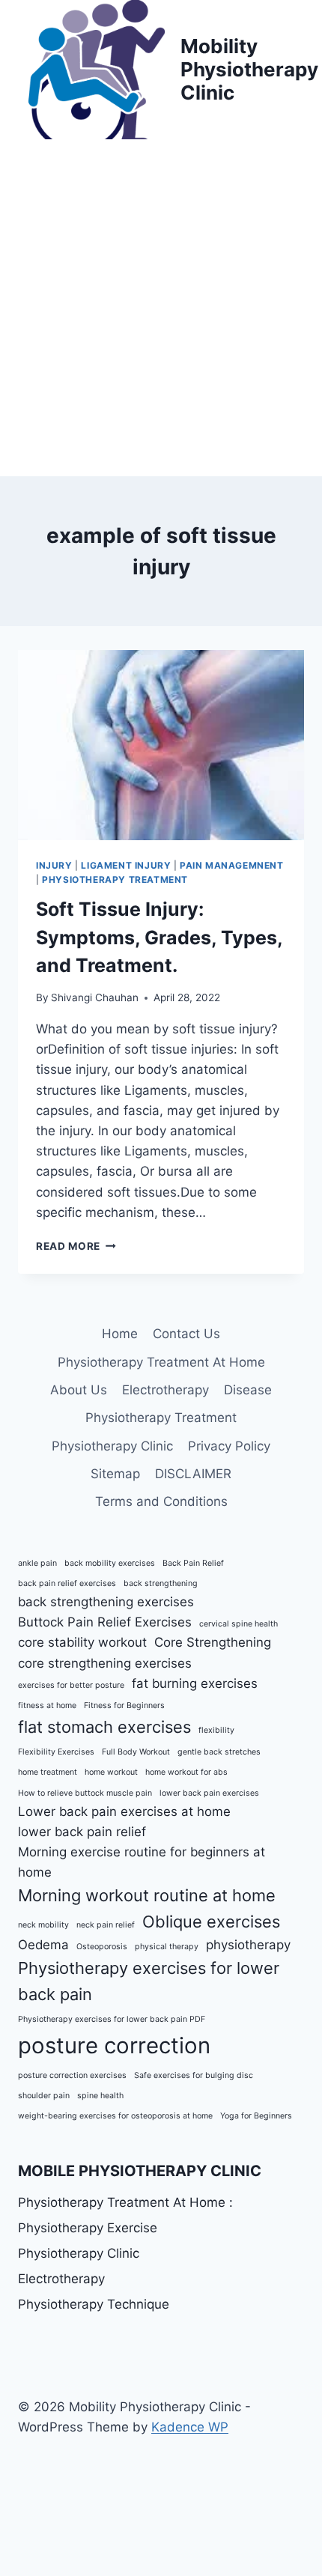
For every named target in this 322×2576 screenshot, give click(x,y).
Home (120, 1334)
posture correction (114, 2045)
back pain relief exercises (67, 1583)
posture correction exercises (72, 2075)
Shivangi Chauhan (95, 997)
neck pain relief (106, 1925)
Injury (54, 865)
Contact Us (186, 1334)
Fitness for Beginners (124, 1705)
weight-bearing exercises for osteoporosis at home (115, 2116)
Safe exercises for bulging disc (194, 2075)
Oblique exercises (211, 1922)
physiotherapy (248, 1945)
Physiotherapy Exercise (88, 2228)
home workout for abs (186, 1772)
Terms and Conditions (161, 1501)
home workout (111, 1772)
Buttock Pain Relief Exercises (105, 1622)
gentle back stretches (219, 1752)
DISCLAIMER (193, 1474)
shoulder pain (44, 2096)
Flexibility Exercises (56, 1752)
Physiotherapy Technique (94, 2304)
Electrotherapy (165, 1390)
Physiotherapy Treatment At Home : (125, 2202)
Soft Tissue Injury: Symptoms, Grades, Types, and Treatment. (159, 937)
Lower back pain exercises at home (124, 1811)
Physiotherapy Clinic (112, 1446)
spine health (100, 2096)
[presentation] (161, 745)
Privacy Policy (229, 1446)
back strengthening (161, 1583)
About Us (79, 1390)
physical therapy (167, 1947)
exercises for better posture (71, 1685)
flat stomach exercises (104, 1727)
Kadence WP (190, 2427)
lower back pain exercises (209, 1793)
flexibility (216, 1730)
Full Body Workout (136, 1752)
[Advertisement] (161, 308)
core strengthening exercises (105, 1663)
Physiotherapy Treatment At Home (161, 1362)
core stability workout (82, 1642)
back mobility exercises (110, 1563)
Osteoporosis (102, 1947)
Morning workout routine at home (147, 1895)
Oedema (43, 1945)
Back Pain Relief (193, 1563)
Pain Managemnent (232, 865)
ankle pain (37, 1563)
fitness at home (47, 1705)
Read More (76, 1246)
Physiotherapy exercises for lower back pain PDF (112, 2019)
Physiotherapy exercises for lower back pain (149, 1981)
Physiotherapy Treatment (115, 880)
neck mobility (43, 1925)
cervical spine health (239, 1624)
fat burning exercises (195, 1683)
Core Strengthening (213, 1642)
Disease (248, 1390)
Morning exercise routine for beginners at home (142, 1862)
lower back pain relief (82, 1832)
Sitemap (115, 1474)
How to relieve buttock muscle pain (85, 1793)
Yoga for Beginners (256, 2116)
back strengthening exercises (106, 1602)
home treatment (48, 1772)
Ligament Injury (126, 865)
